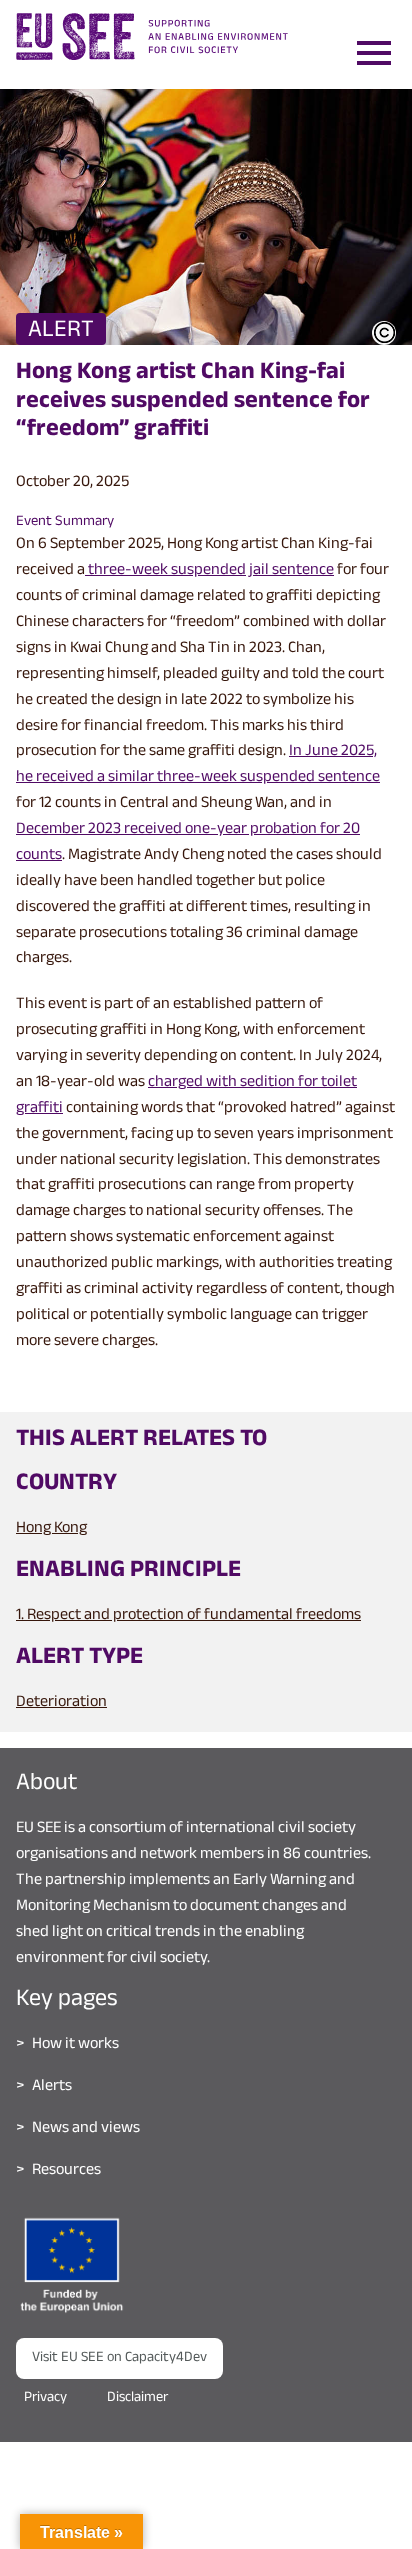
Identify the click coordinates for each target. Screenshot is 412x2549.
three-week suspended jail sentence (209, 571)
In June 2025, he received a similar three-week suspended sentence (198, 765)
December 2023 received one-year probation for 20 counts (188, 843)
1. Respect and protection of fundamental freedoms (188, 1616)
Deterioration (61, 1703)
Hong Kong (51, 1529)
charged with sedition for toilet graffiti (186, 1096)
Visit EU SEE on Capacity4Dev (119, 2358)
